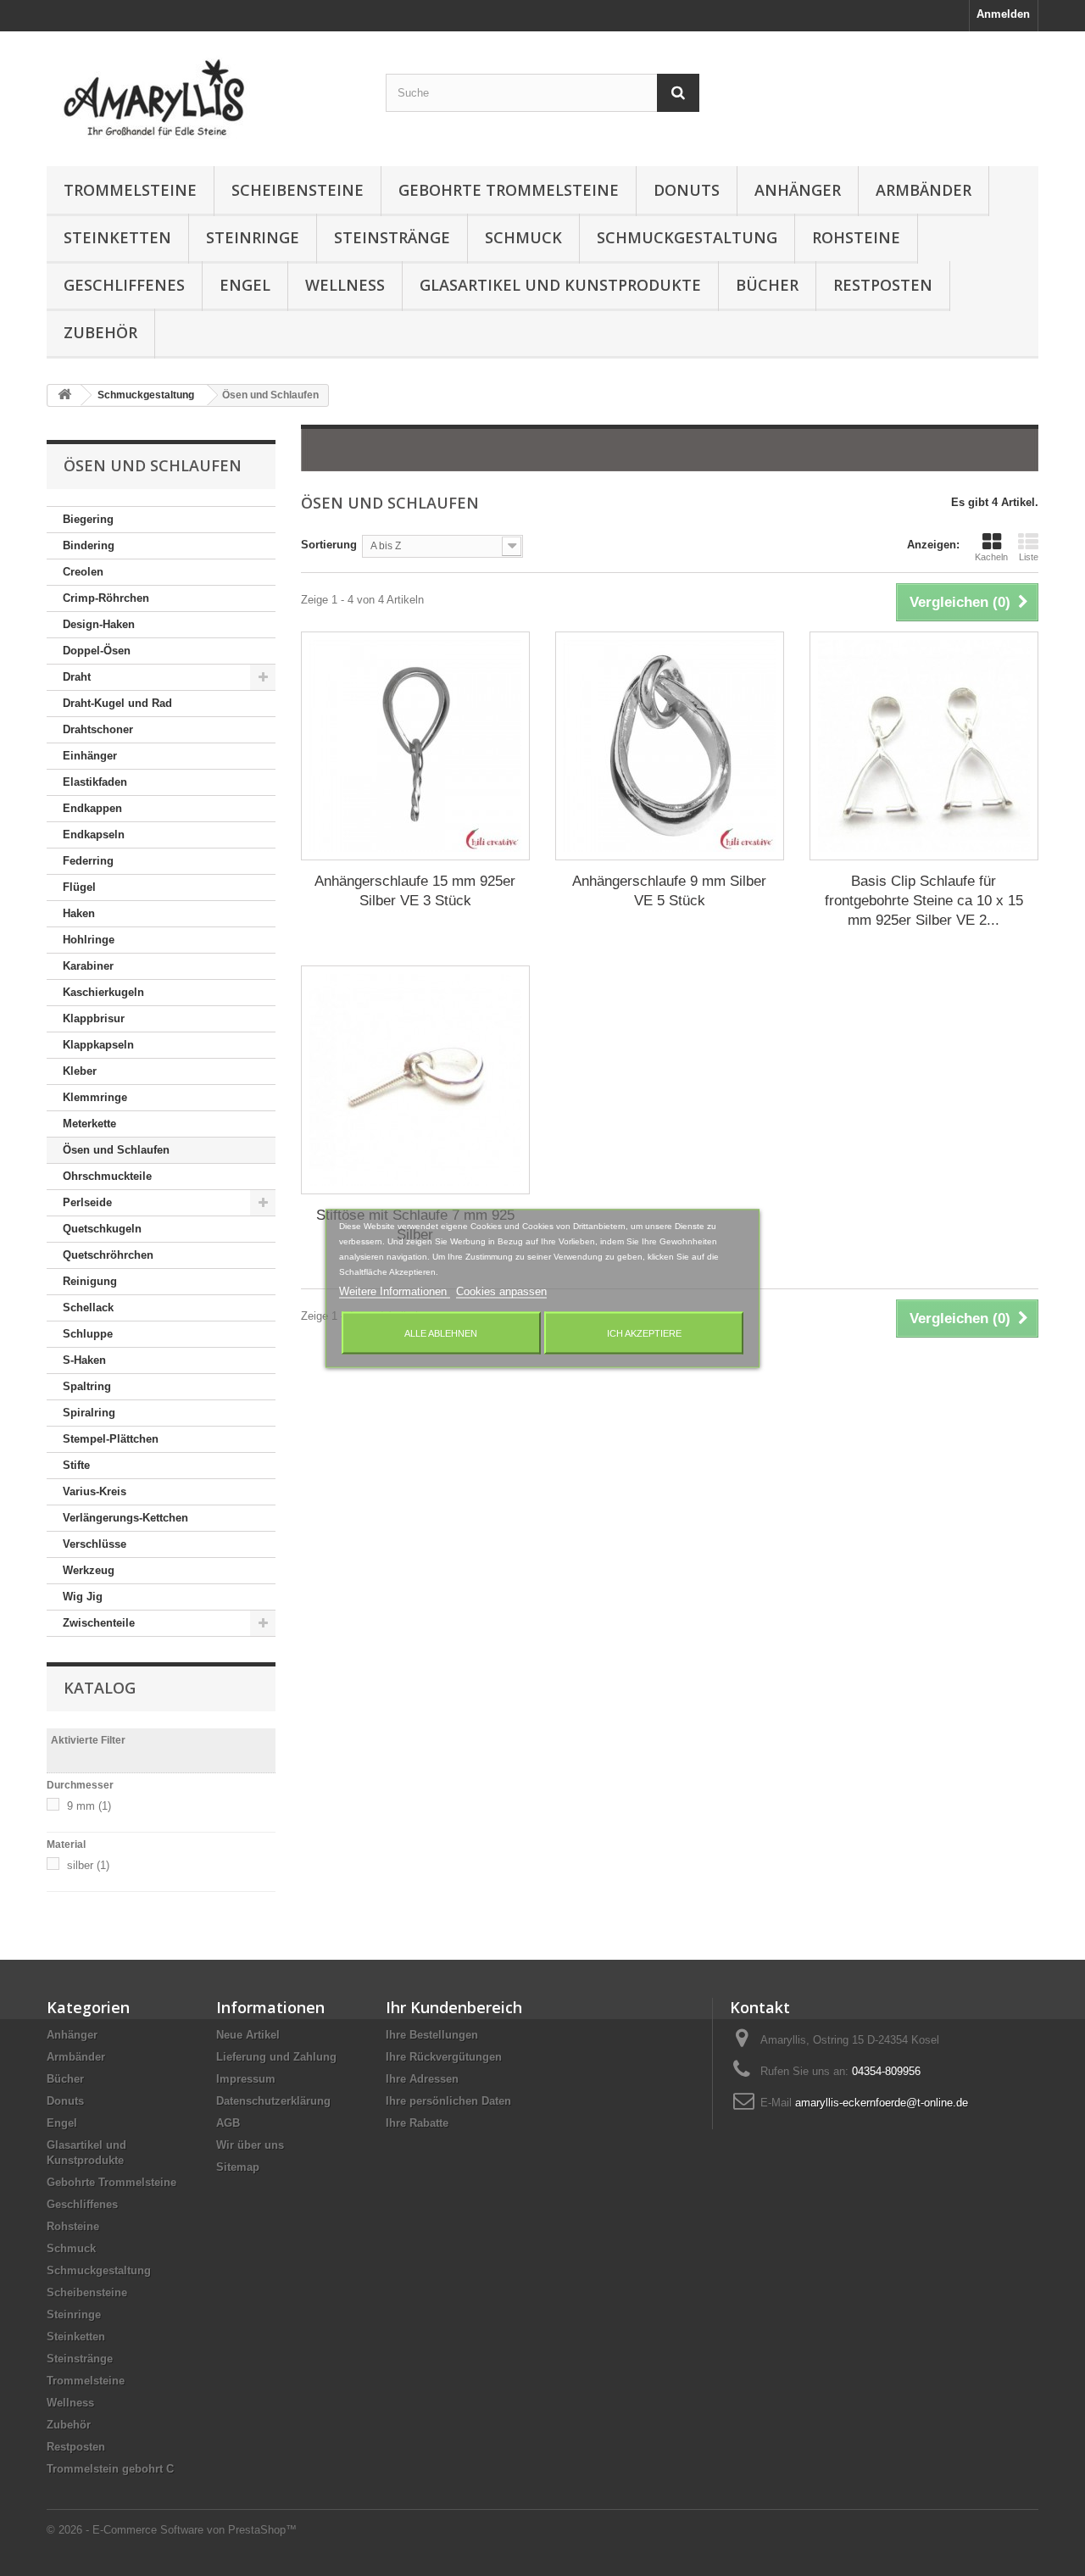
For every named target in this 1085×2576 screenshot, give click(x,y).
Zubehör (100, 332)
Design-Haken (99, 624)
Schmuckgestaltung (687, 237)
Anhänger (798, 190)
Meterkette (89, 1124)
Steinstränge (392, 237)
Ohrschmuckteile (107, 1176)
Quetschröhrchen (108, 1255)
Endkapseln (94, 835)
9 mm (89, 1806)
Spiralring (89, 1413)
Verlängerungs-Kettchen (125, 1518)
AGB (228, 2123)
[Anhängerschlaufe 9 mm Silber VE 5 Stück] (670, 746)
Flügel (79, 887)
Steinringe (253, 237)
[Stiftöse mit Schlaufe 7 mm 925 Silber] (415, 1080)
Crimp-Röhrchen (106, 598)
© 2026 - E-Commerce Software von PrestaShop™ (172, 2530)
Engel (245, 285)
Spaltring (87, 1386)
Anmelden (1003, 14)
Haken (79, 913)
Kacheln (991, 557)
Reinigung (90, 1281)
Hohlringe (89, 940)
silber (88, 1865)
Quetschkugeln (102, 1229)
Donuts (687, 190)
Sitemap (238, 2167)
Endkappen (92, 808)
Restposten (883, 285)
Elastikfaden (95, 782)
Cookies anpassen (501, 1291)
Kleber (80, 1071)
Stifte (76, 1465)
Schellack (88, 1307)
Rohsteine (856, 237)
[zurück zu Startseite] (64, 395)
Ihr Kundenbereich (454, 2007)
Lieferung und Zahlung (276, 2057)
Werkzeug (89, 1570)
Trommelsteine (130, 190)
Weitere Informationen (395, 1291)
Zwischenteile (99, 1623)
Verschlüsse (95, 1544)
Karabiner (88, 966)
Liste (1029, 557)
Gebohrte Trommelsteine (509, 190)
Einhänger (90, 756)
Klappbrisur (94, 1018)
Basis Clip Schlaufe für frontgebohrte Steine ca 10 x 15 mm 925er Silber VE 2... (924, 901)
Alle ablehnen (441, 1333)
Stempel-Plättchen (111, 1439)
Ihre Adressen (422, 2079)
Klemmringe (95, 1097)
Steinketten (117, 237)
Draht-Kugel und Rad (117, 703)
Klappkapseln (98, 1045)
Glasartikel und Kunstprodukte (560, 285)
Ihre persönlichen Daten (448, 2101)
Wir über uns (250, 2145)
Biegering (88, 519)
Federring (88, 861)
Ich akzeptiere (644, 1333)
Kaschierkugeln (103, 992)
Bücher (767, 285)
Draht (77, 677)
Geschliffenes (124, 285)
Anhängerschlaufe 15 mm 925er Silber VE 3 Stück (415, 891)
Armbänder (924, 190)
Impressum (246, 2079)
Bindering (89, 545)
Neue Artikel (248, 2035)
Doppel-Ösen (97, 651)
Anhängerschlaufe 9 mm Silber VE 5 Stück (669, 891)
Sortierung (329, 545)
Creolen (83, 572)
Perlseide (87, 1202)
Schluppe (88, 1334)
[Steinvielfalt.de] (203, 95)
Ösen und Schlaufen (116, 1150)
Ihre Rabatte (417, 2123)
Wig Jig (83, 1597)
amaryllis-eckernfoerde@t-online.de (882, 2103)
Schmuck (523, 237)
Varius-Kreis (95, 1491)
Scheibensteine (298, 190)
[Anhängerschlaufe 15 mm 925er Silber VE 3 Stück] (415, 746)
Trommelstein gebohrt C (110, 2469)
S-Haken (84, 1360)
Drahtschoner (98, 729)
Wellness (345, 285)
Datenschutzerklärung (273, 2101)
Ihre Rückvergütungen (444, 2057)
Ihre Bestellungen (432, 2035)
